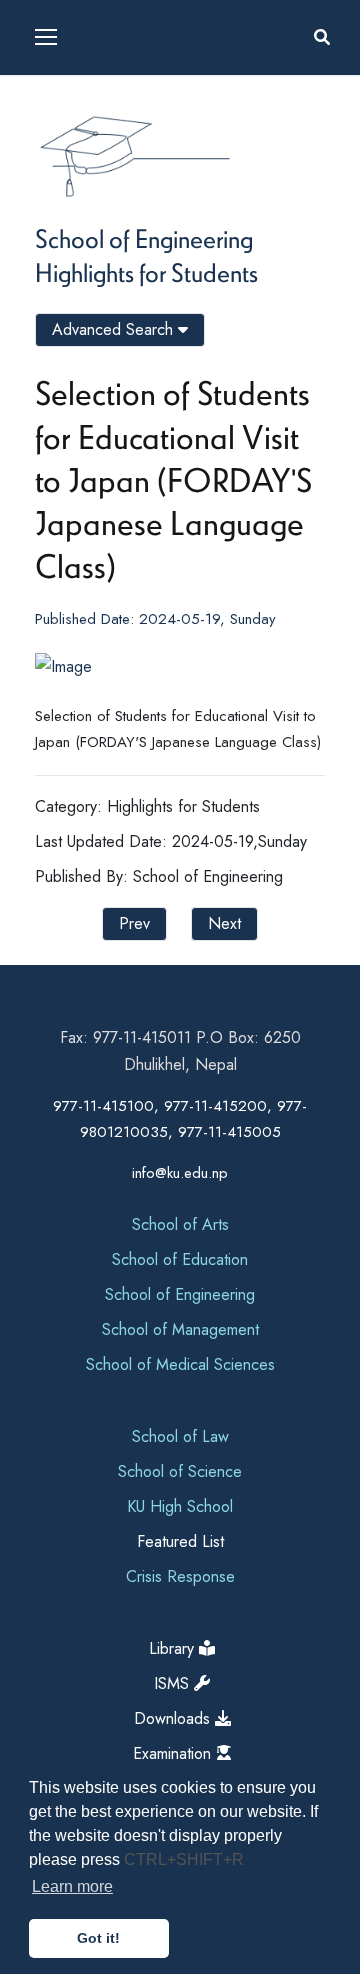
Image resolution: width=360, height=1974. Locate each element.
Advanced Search (115, 329)
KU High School (180, 1506)
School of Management (180, 1329)
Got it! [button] (98, 1938)
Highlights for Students (146, 272)
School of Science (180, 1471)
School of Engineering (144, 238)
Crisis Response (180, 1576)
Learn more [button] (72, 1886)
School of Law (180, 1436)
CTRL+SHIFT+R (184, 1859)
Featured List (180, 1541)
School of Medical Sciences (180, 1364)
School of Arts (180, 1224)
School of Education (180, 1259)
